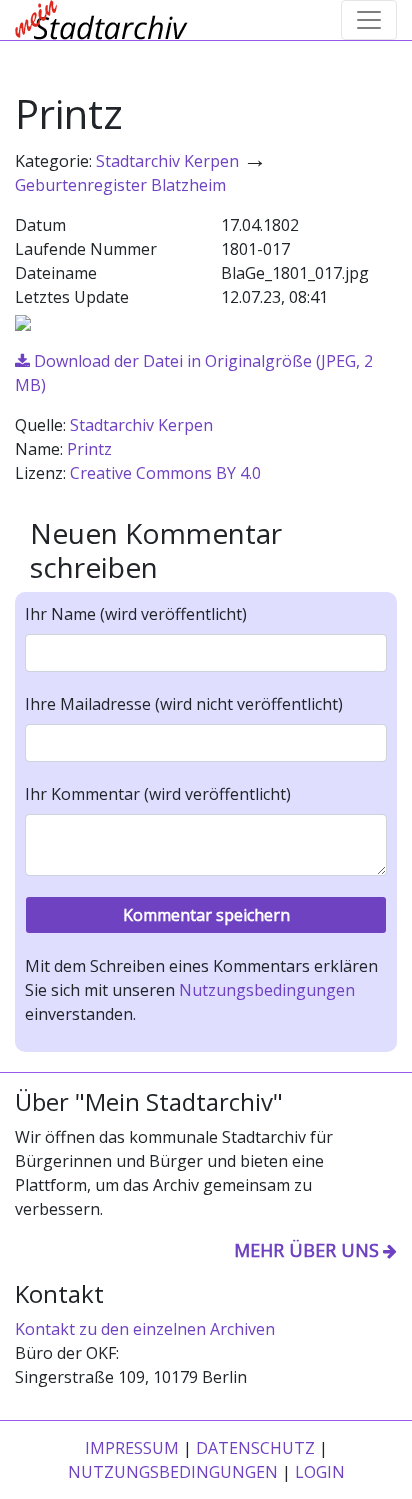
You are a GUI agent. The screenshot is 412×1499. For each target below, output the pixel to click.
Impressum (132, 1448)
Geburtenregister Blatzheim (120, 185)
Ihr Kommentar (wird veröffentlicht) (158, 794)
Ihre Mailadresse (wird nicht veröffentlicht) (184, 704)
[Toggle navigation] (369, 20)
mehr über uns (306, 1250)
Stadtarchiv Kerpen (167, 161)
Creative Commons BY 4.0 (165, 473)
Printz (89, 449)
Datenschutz (255, 1448)
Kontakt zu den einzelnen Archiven (145, 1329)
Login (320, 1472)
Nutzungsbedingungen (267, 990)
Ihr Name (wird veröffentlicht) (136, 614)
